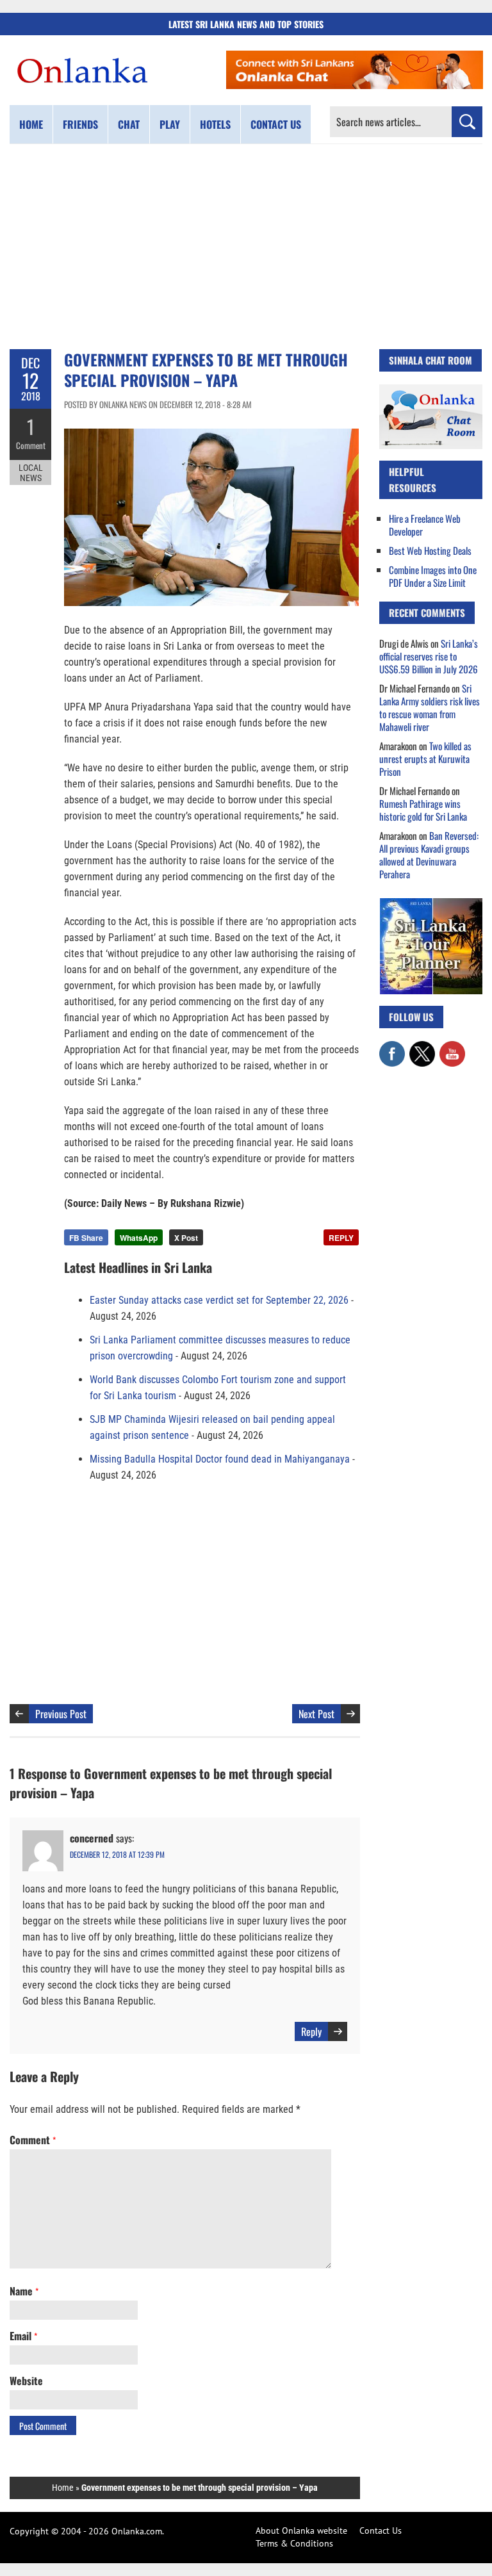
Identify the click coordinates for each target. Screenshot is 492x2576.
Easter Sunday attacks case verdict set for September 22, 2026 (219, 1300)
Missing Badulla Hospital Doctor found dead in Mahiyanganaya (220, 1459)
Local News (31, 473)
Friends (80, 124)
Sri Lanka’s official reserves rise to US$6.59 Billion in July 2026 (429, 656)
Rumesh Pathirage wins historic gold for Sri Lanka (423, 810)
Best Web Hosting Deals (430, 550)
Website (26, 2381)
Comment (31, 445)
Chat (129, 124)
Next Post (316, 1714)
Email (23, 2336)
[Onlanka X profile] (422, 1047)
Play (170, 124)
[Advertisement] (246, 247)
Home (31, 124)
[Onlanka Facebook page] (392, 1047)
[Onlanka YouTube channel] (452, 1047)
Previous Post (61, 1714)
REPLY (341, 1238)
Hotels (215, 124)
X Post (186, 1238)
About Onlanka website (301, 2531)
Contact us (276, 124)
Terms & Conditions (294, 2543)
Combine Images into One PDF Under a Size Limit (433, 576)
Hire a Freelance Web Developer (425, 525)
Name (24, 2291)
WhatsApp (139, 1238)
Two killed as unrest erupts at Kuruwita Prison (425, 759)
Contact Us (381, 2531)
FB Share (86, 1238)
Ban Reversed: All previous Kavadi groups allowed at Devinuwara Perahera (429, 855)
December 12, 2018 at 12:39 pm (117, 1854)
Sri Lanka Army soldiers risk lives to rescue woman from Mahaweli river (430, 707)
